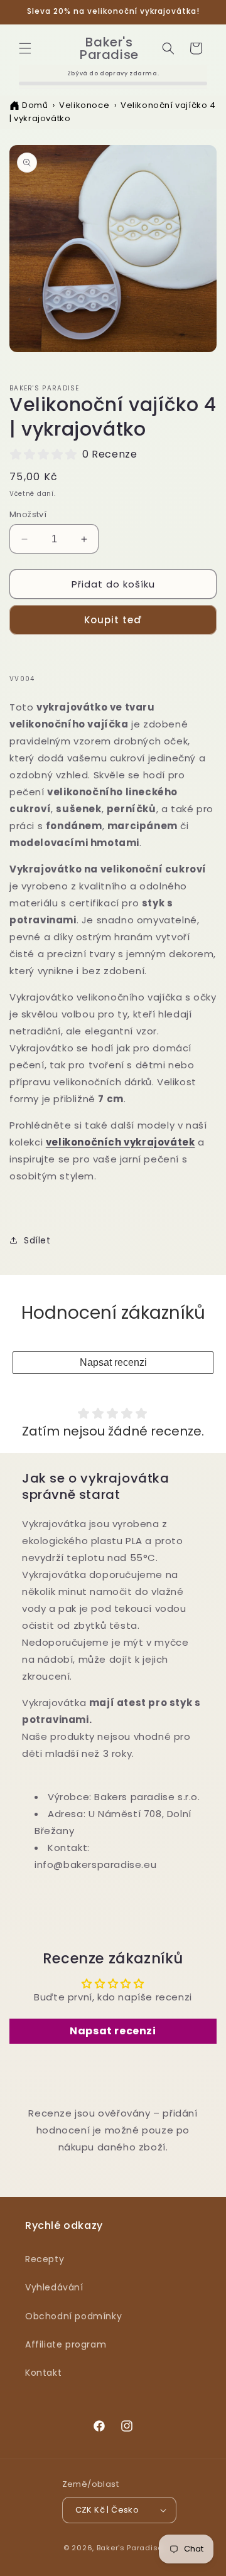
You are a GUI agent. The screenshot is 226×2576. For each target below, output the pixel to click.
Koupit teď (113, 620)
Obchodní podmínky (73, 2316)
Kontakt (43, 2373)
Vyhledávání (54, 2287)
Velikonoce (84, 105)
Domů (35, 105)
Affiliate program (66, 2344)
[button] (25, 48)
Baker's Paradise (130, 2548)
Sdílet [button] (37, 1240)
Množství (28, 514)
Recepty (45, 2259)
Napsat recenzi (113, 1362)
